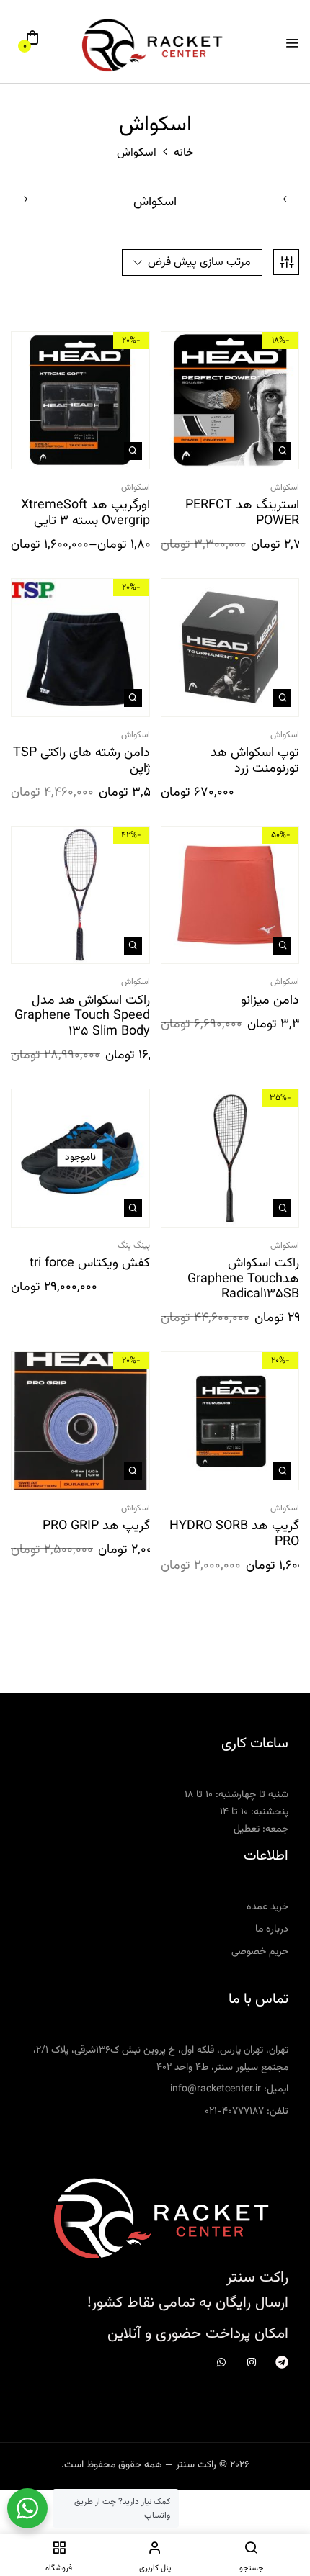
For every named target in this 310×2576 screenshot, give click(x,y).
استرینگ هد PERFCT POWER (242, 514)
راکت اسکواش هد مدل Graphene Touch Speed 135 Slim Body (82, 1017)
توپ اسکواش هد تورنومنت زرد (255, 761)
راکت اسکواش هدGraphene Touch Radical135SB (243, 1280)
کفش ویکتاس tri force (90, 1264)
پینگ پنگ (134, 1246)
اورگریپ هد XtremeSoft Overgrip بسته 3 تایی (85, 514)
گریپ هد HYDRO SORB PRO (234, 1535)
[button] (32, 43)
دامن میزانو (270, 1001)
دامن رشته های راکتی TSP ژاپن (81, 761)
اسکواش (155, 204)
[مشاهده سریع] (282, 451)
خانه (184, 153)
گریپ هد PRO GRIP (96, 1527)
